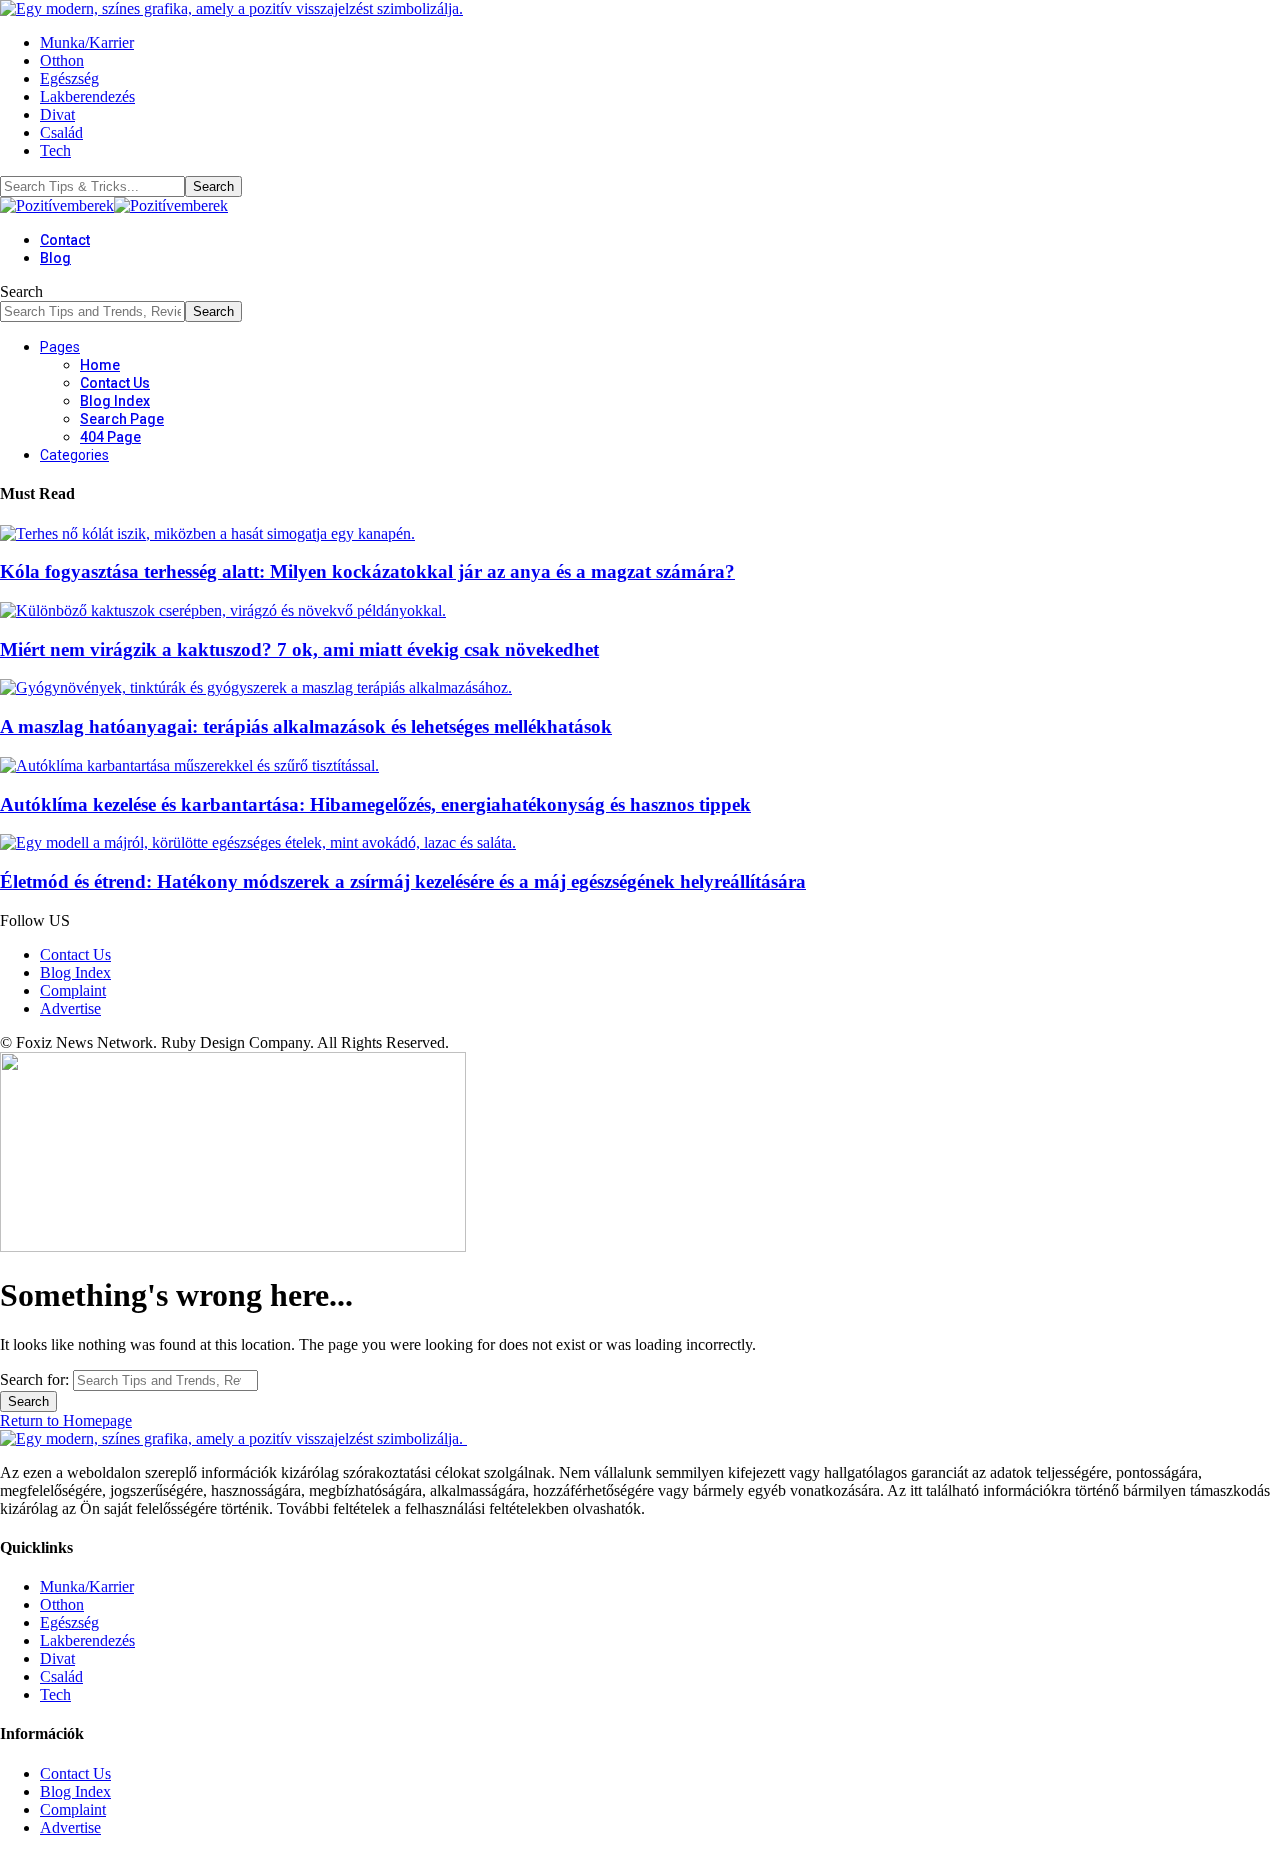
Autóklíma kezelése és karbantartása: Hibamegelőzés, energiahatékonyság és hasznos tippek (375, 804)
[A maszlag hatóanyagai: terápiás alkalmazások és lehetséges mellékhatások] (256, 687)
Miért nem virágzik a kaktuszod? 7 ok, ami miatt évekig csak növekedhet (299, 649)
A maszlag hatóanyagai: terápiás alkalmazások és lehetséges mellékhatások (306, 726)
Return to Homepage (66, 1420)
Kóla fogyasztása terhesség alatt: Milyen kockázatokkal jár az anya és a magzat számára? (367, 571)
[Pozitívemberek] (114, 205)
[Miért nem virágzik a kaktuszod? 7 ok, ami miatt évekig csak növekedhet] (223, 610)
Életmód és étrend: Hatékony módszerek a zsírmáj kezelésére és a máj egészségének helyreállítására (403, 881)
